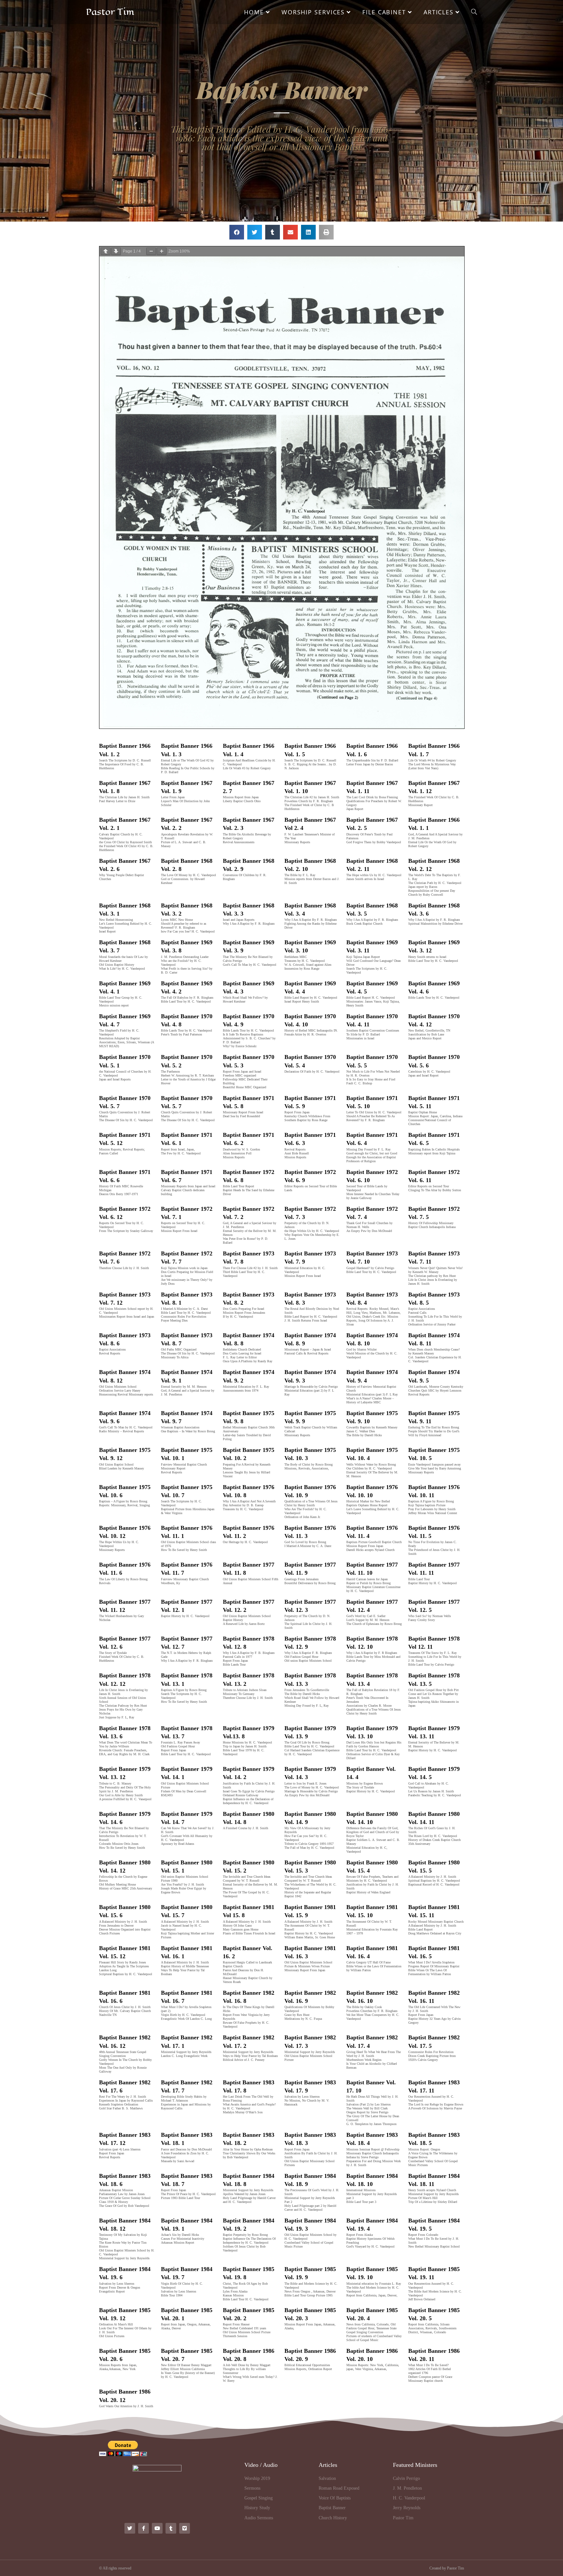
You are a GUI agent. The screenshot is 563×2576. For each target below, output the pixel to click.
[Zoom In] (162, 251)
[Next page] (116, 251)
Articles (328, 2465)
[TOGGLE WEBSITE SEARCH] (474, 12)
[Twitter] (130, 2528)
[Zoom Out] (151, 251)
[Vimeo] (185, 2528)
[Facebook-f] (144, 2528)
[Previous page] (106, 251)
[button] (237, 232)
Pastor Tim (110, 12)
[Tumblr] (171, 2528)
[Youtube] (157, 2528)
